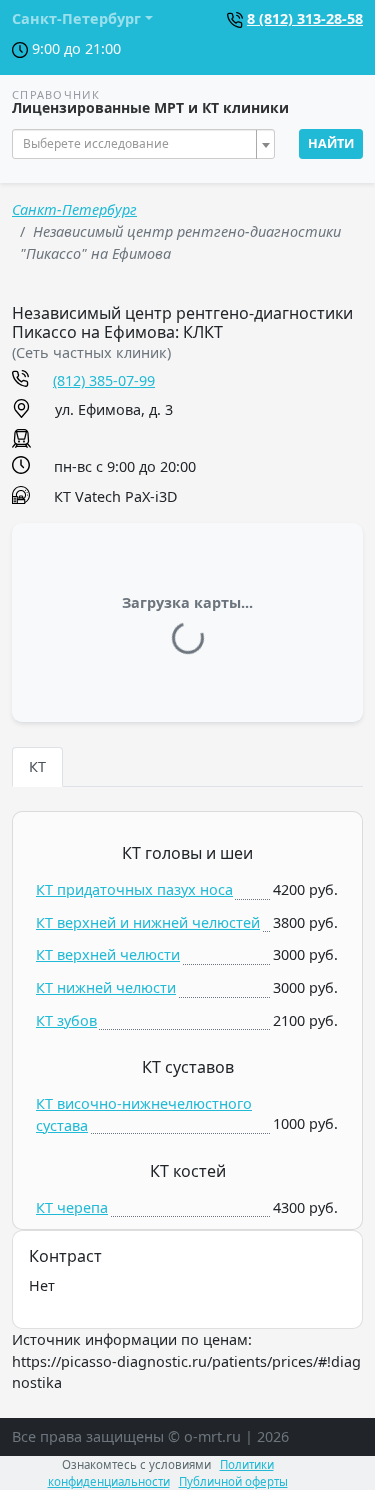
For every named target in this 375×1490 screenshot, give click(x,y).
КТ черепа (72, 1207)
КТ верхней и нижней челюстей (148, 922)
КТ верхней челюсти (108, 954)
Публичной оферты (233, 1481)
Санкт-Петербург (74, 209)
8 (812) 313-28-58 (305, 18)
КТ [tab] (37, 766)
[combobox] (143, 144)
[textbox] (137, 144)
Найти (331, 143)
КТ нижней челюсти (106, 987)
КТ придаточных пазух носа (134, 889)
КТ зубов (66, 1020)
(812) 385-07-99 (104, 380)
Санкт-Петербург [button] (76, 18)
